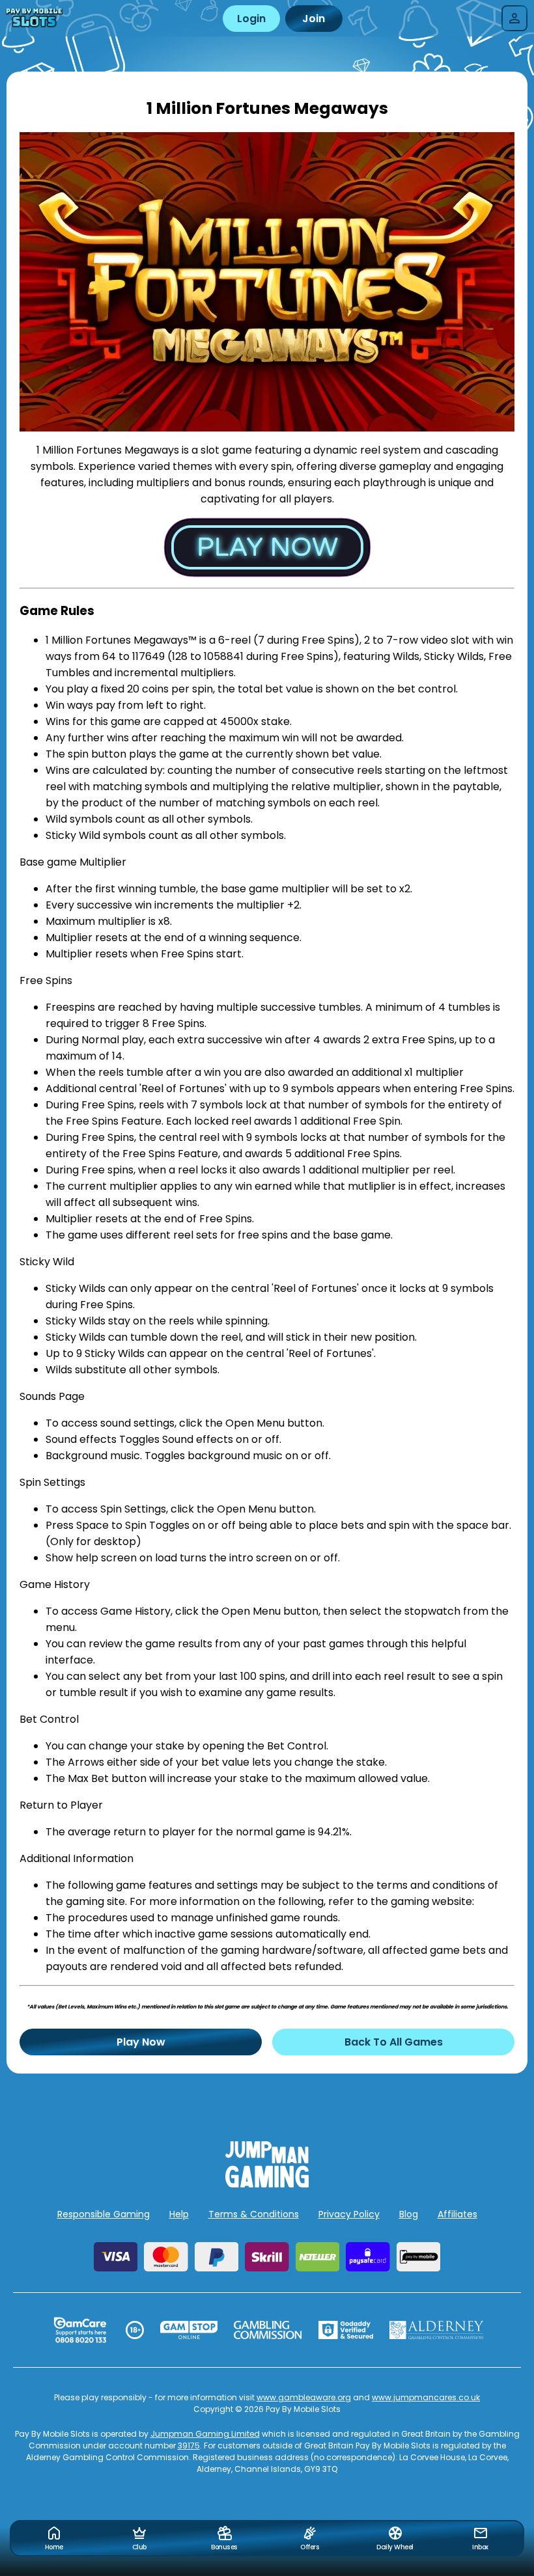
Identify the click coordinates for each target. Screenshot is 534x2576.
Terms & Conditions (254, 2214)
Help (179, 2214)
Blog (409, 2214)
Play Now (141, 2042)
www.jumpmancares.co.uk (426, 2397)
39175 (189, 2446)
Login (251, 19)
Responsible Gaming (104, 2214)
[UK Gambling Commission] (268, 2330)
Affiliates (457, 2214)
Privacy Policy (349, 2214)
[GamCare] (80, 2330)
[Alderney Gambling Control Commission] (437, 2330)
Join (314, 19)
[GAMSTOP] (189, 2330)
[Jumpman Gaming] (267, 2184)
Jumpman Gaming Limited (205, 2434)
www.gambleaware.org (304, 2397)
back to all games (394, 2042)
